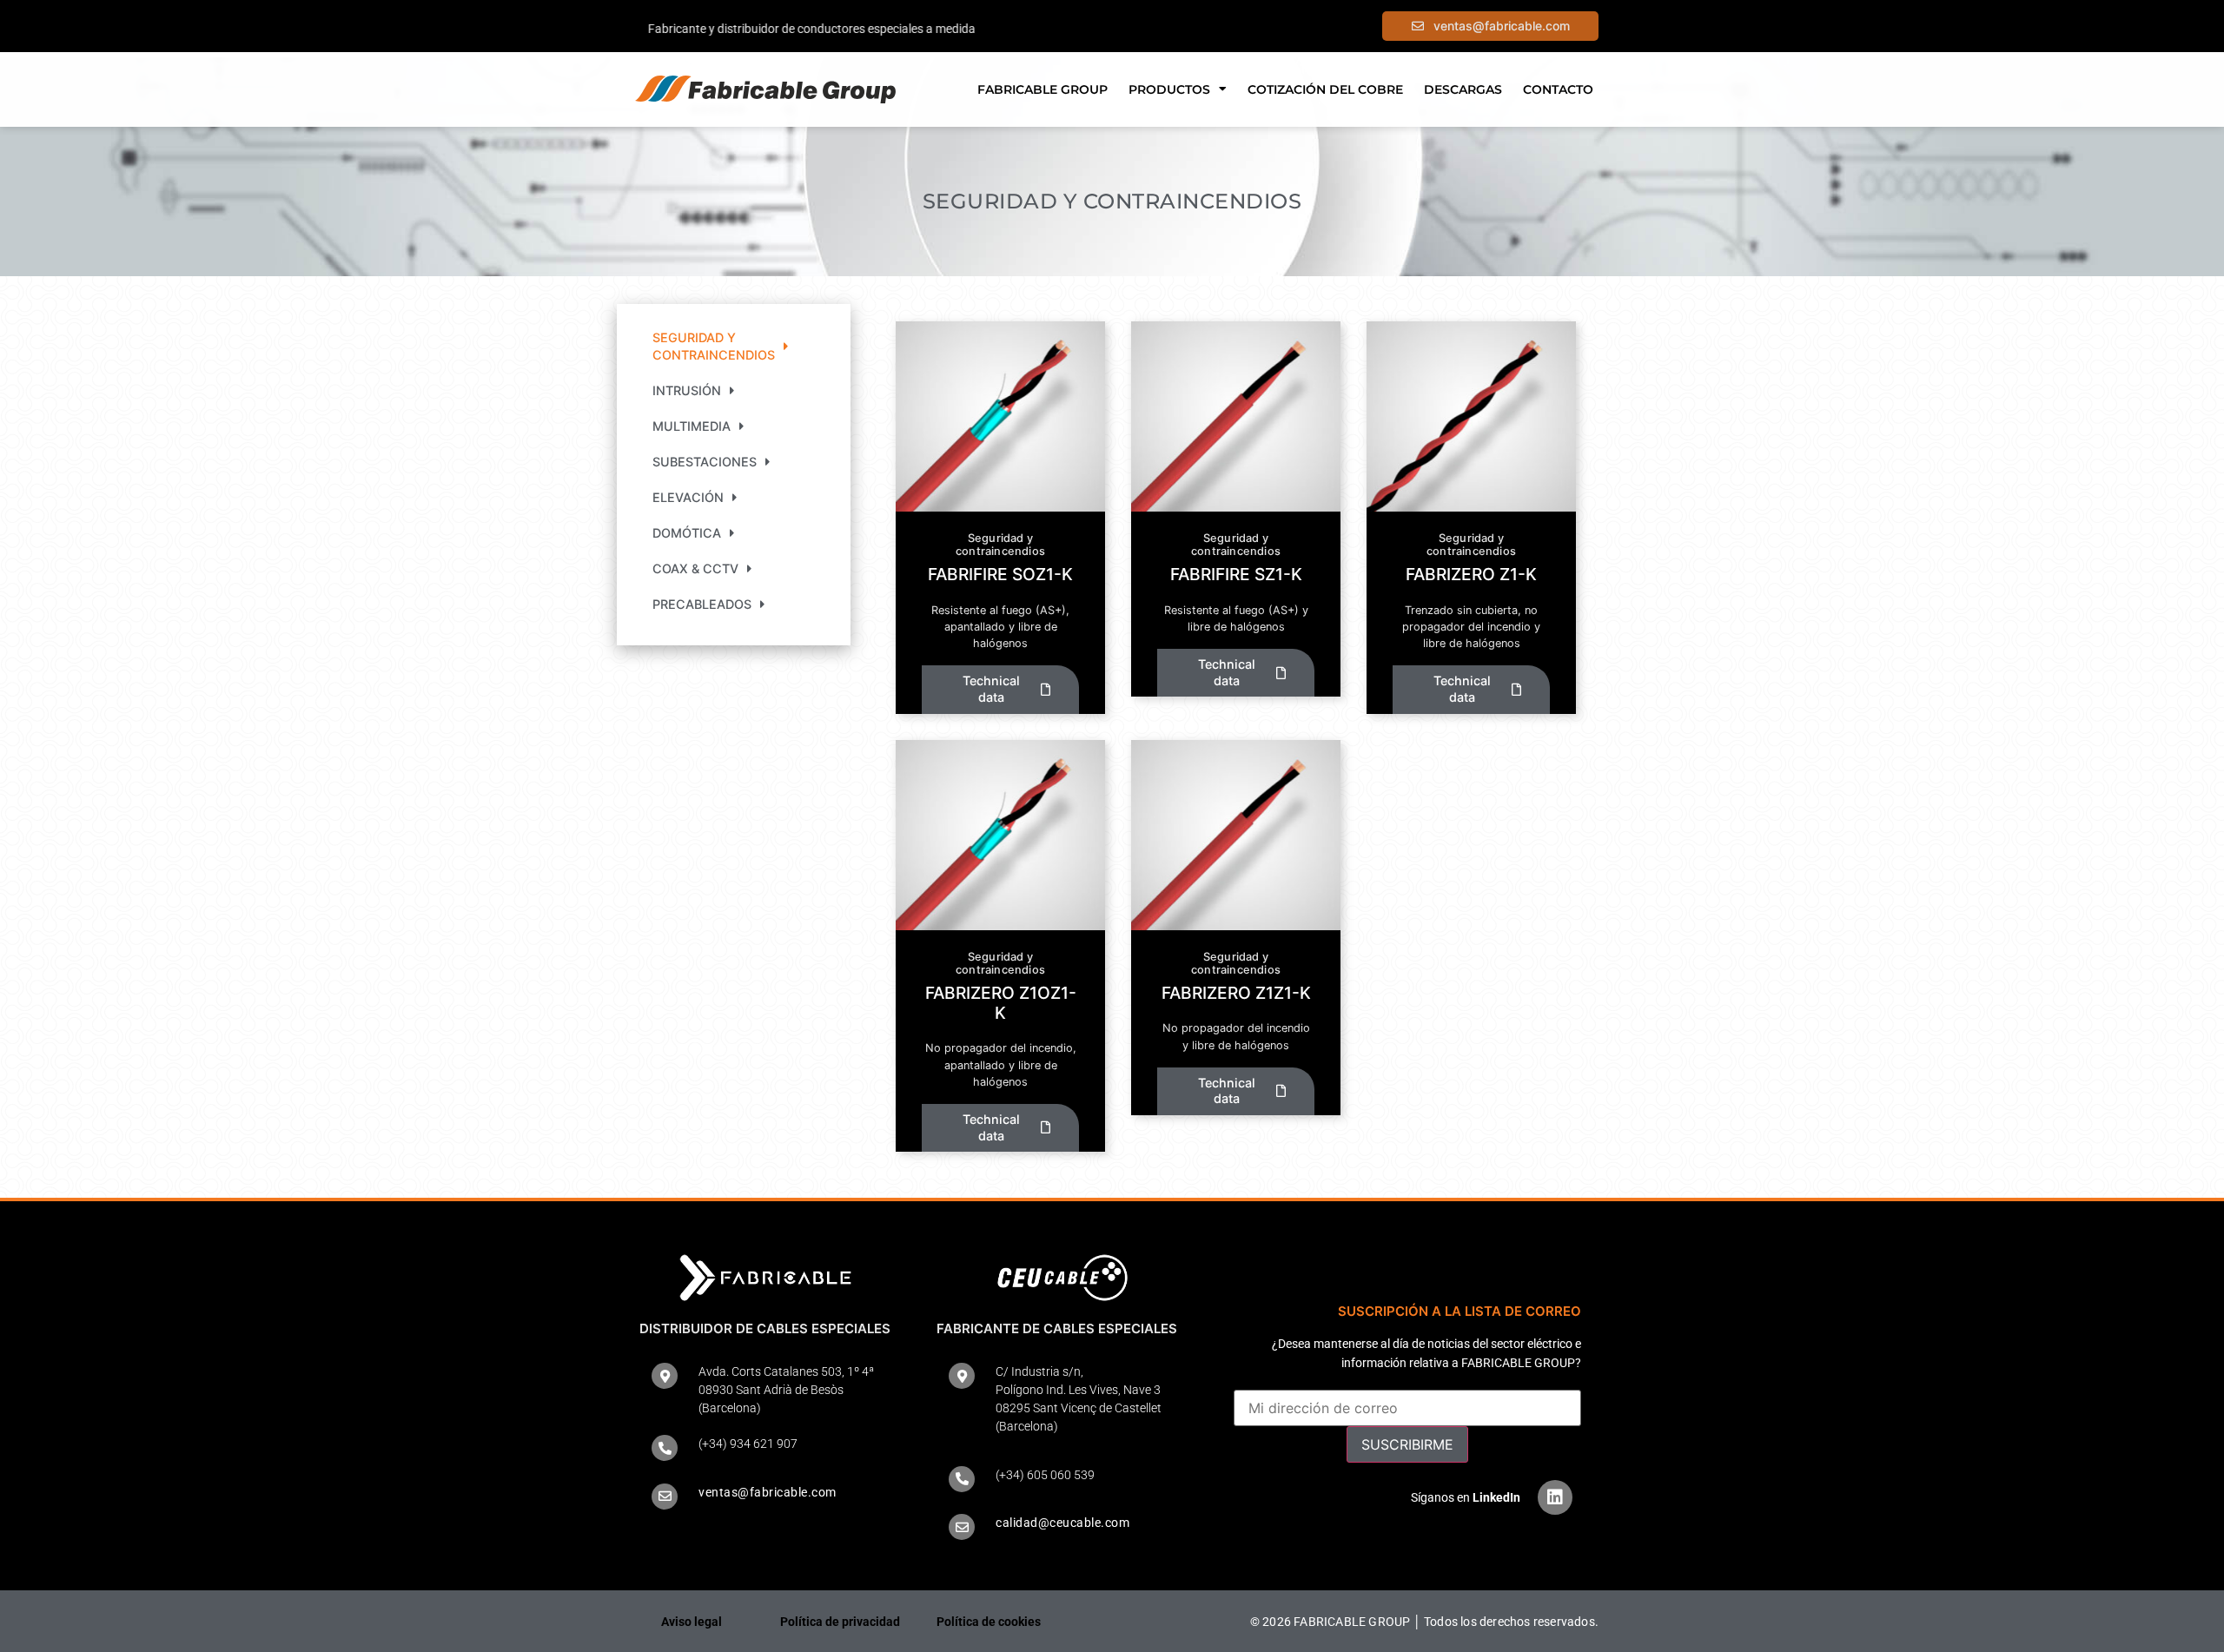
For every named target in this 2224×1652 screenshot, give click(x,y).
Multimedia (692, 426)
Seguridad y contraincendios (714, 346)
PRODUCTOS (1169, 89)
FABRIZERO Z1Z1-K (1236, 993)
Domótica (687, 533)
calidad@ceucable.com (1062, 1523)
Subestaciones (705, 462)
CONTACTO (1558, 89)
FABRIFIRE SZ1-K (1236, 574)
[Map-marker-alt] (665, 1376)
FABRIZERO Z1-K (1471, 574)
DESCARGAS (1463, 89)
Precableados (702, 604)
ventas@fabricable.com (768, 1492)
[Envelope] (665, 1497)
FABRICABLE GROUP (1042, 89)
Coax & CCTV (695, 568)
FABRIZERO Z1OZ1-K (1001, 1003)
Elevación (688, 497)
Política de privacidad (840, 1622)
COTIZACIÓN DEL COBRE (1325, 89)
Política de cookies (989, 1622)
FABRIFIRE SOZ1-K (1000, 574)
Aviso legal (692, 1622)
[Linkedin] (1555, 1497)
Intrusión (687, 390)
